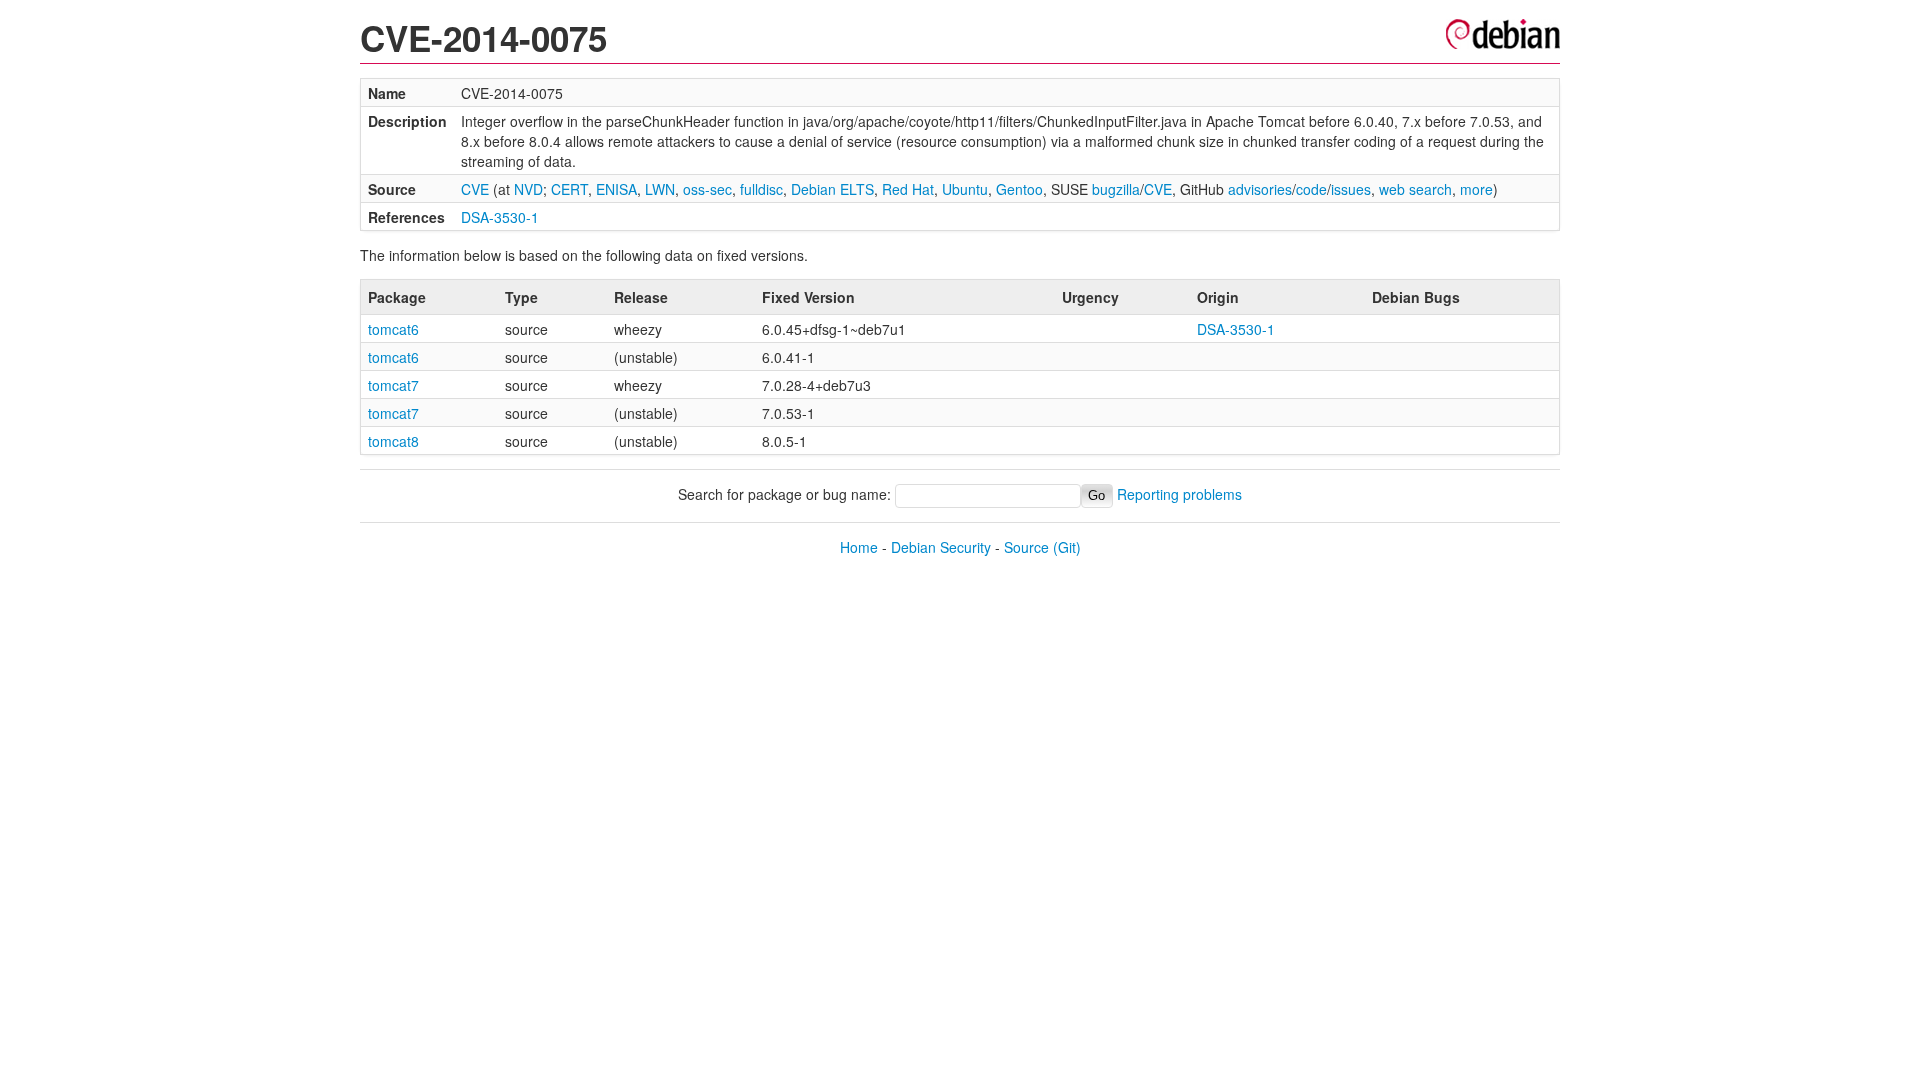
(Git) (1067, 547)
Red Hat (908, 189)
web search (1415, 189)
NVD (528, 189)
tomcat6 (393, 329)
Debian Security (941, 547)
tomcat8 (393, 441)
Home (859, 547)
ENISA (616, 189)
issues (1351, 189)
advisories (1260, 189)
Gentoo (1019, 189)
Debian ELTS (832, 189)
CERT (569, 189)
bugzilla (1116, 189)
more (1476, 189)
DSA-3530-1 (500, 217)
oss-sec (707, 189)
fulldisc (761, 189)
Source (1026, 547)
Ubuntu (965, 189)
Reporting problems (1179, 494)
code (1311, 189)
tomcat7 (393, 385)
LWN (660, 189)
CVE (475, 189)
